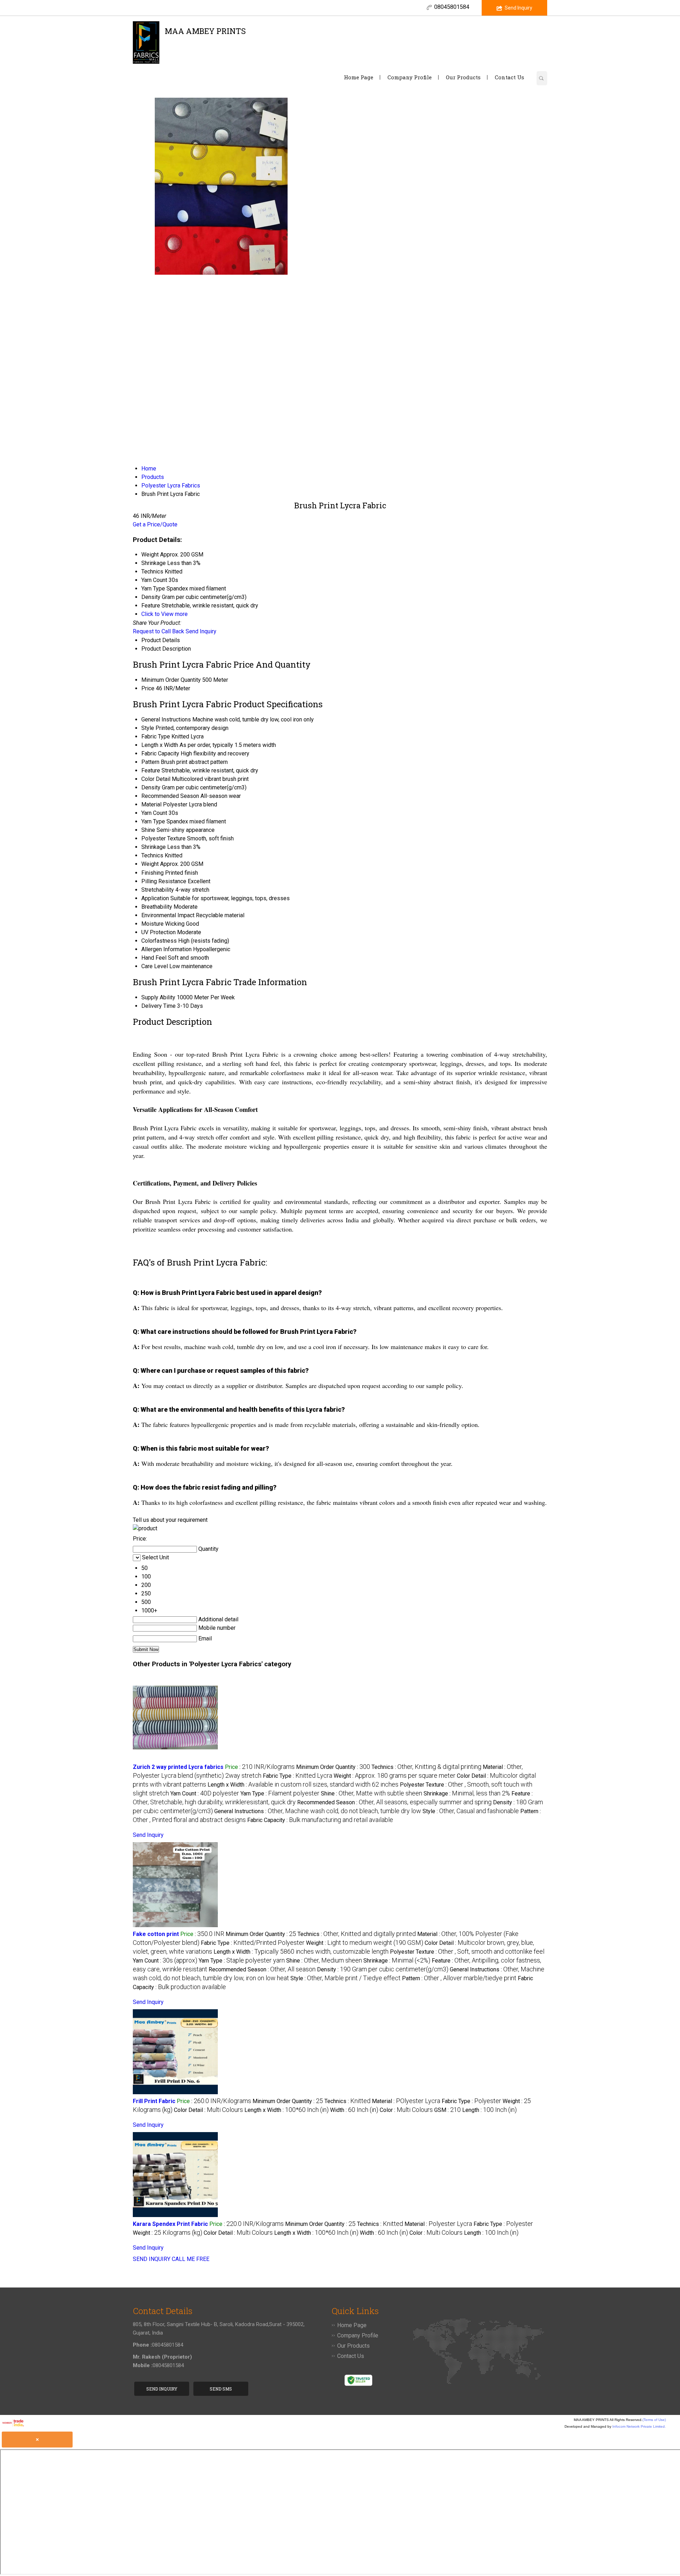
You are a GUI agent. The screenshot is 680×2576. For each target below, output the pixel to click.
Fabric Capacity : (320, 1820)
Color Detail (156, 779)
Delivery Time (158, 1006)
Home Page (359, 77)
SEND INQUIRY (152, 2259)
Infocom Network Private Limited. (639, 2426)
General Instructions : (318, 1811)
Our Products (463, 77)
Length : (489, 2110)
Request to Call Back (158, 631)
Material (151, 804)
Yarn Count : (205, 1794)
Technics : (426, 1767)
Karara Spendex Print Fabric (170, 2224)
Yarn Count (154, 813)
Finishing (152, 873)
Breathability (157, 907)
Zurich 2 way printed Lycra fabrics (178, 1767)
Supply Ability (158, 997)
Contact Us (509, 77)
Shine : (372, 1794)
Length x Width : (303, 1785)
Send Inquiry (518, 8)
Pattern (150, 762)
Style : (471, 1811)
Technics (152, 855)
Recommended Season (170, 796)
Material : (406, 2101)
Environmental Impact (168, 915)
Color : (406, 2110)
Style (148, 728)
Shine (148, 830)
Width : (354, 2110)
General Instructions (166, 719)
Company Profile (410, 77)
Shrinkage (154, 847)
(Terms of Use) (654, 2420)
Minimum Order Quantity (171, 680)
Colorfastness (159, 941)
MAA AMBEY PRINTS (205, 35)
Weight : (395, 1776)
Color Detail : (208, 2110)
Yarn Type (153, 821)
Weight (150, 864)
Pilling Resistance (164, 881)
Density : (383, 1969)
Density (151, 787)
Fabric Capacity (160, 753)
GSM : (447, 2110)
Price (148, 688)
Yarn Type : (280, 1794)
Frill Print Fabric (154, 2101)
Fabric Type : (297, 1776)
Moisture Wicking (163, 924)
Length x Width (160, 745)
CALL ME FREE (191, 2259)
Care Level (155, 966)
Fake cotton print (156, 1934)
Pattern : (459, 1978)
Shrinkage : (467, 1794)
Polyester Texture (163, 838)
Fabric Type (156, 736)
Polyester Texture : (467, 1952)
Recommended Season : (394, 1802)
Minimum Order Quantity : (333, 1767)
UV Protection (158, 932)
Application (155, 898)
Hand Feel (154, 958)
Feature (151, 770)
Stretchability (158, 890)
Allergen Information (166, 949)
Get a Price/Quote (155, 524)
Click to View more (165, 614)
